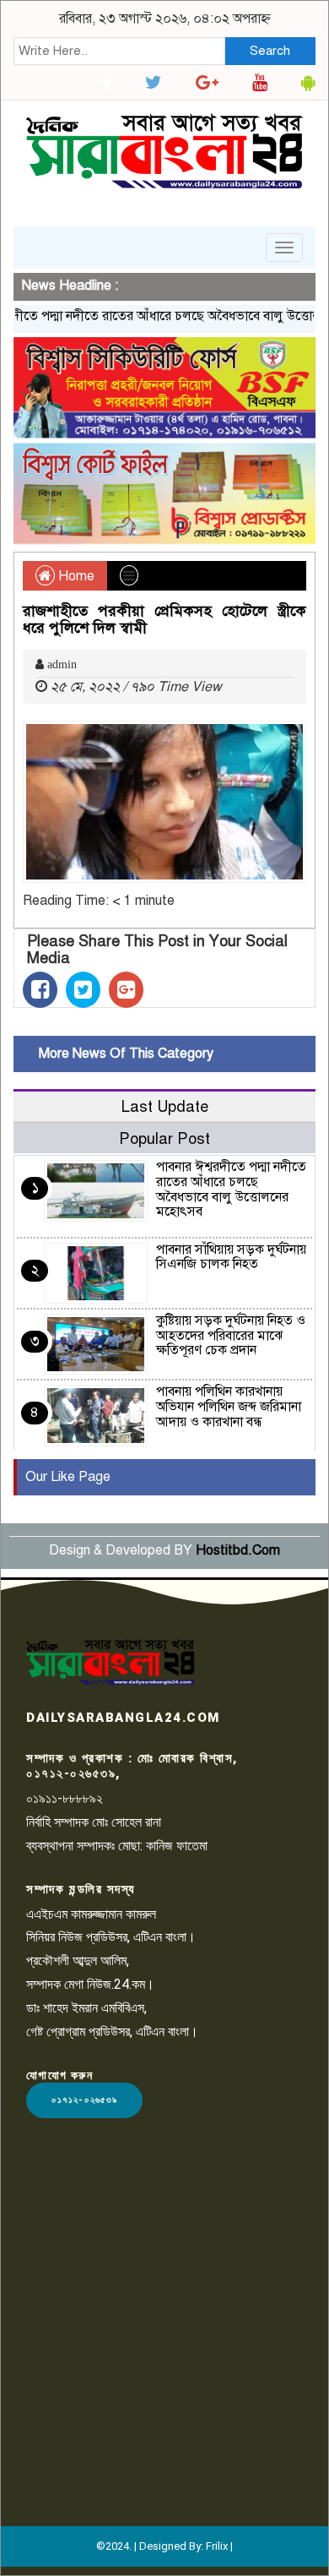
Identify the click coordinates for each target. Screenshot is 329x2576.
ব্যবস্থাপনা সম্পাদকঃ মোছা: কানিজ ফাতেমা (117, 1846)
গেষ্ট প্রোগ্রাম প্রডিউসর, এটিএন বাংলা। (112, 2031)
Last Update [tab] (165, 1106)
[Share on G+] (126, 990)
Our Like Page (68, 1477)
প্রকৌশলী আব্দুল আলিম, (78, 1961)
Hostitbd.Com (238, 1550)
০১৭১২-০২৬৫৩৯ (84, 2100)
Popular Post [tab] (164, 1138)
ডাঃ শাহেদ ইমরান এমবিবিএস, (86, 2008)
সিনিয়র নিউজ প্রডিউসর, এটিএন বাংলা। (111, 1937)
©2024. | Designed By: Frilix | (164, 2546)
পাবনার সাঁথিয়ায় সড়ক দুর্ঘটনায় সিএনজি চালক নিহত (231, 1257)
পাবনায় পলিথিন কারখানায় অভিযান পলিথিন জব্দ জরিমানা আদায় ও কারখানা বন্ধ (229, 1406)
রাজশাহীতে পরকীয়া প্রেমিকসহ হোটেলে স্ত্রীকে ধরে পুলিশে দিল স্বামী (164, 619)
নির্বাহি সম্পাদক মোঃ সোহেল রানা (94, 1822)
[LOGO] (111, 1662)
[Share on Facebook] (40, 990)
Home (75, 576)
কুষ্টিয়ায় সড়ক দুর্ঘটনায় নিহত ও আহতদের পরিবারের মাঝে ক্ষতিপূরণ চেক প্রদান (231, 1335)
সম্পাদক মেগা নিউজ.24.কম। (90, 1984)
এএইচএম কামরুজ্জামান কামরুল (91, 1914)
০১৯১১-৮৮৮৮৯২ (65, 1798)
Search (270, 51)
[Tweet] (83, 990)
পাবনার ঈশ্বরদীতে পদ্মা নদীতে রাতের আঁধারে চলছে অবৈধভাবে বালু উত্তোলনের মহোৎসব (231, 1189)
